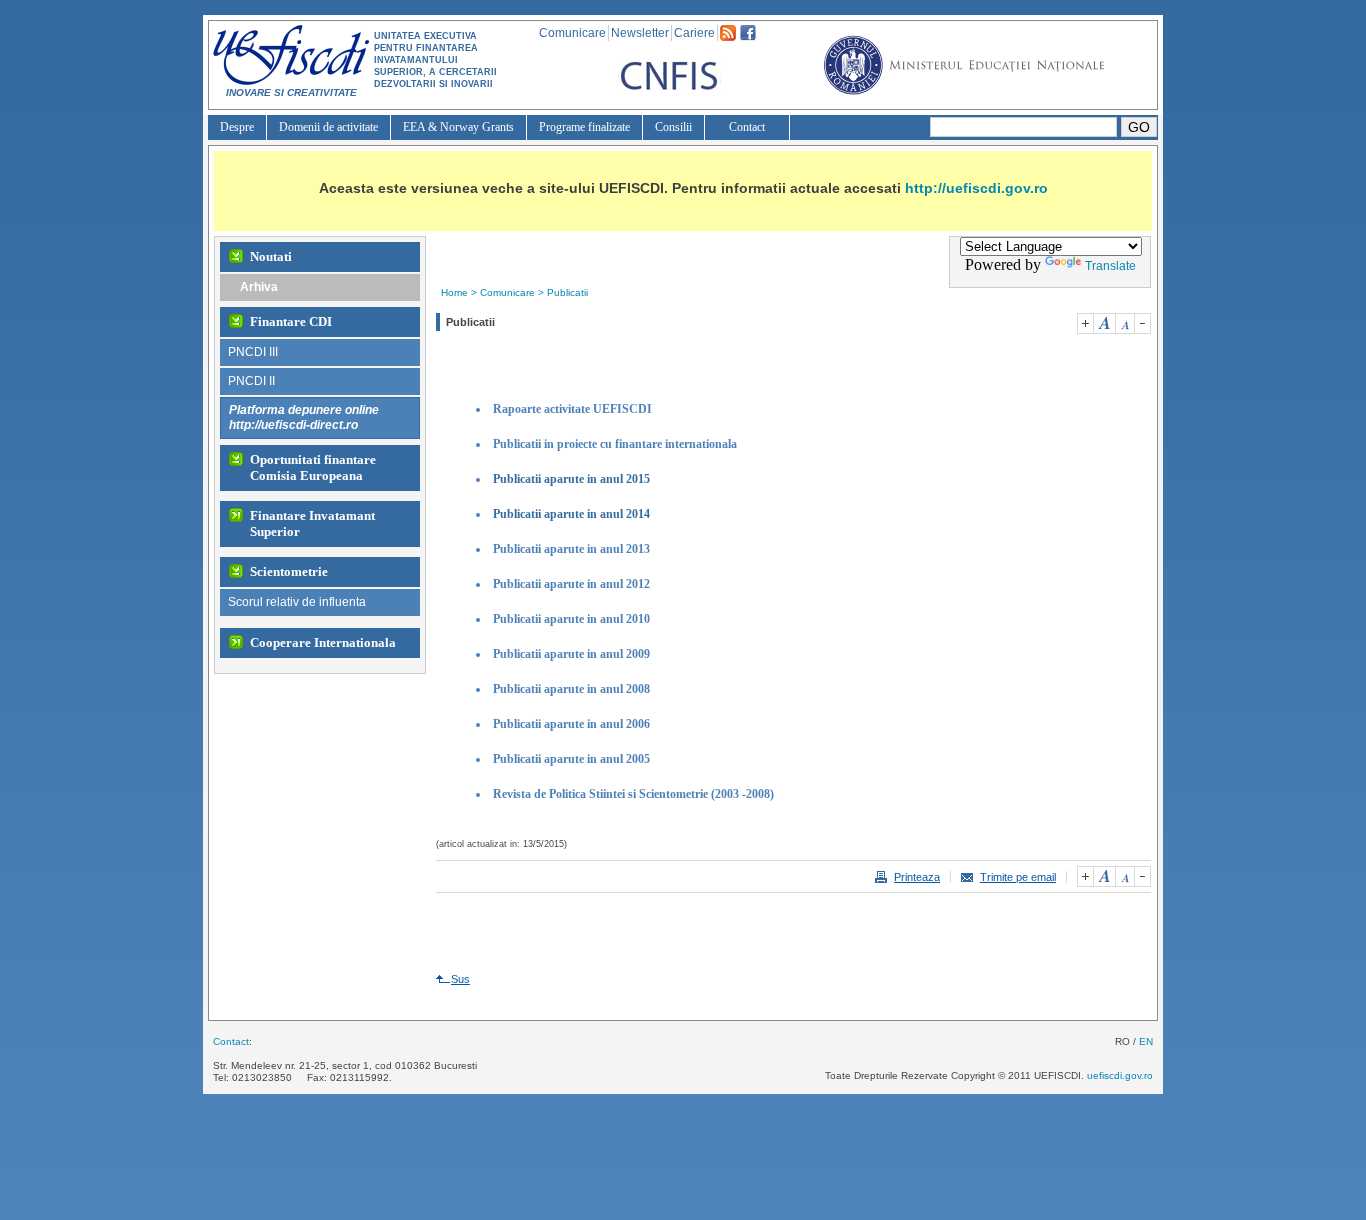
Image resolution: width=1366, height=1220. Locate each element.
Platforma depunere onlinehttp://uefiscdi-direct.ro (304, 417)
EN (1146, 1041)
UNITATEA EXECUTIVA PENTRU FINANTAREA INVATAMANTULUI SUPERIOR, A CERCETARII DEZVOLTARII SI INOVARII (435, 60)
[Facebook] (748, 37)
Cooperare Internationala (323, 642)
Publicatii (567, 292)
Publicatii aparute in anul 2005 (571, 759)
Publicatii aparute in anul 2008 (571, 689)
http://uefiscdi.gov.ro (976, 188)
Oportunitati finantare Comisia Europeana (313, 467)
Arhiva (259, 287)
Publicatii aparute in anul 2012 (571, 584)
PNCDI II (251, 381)
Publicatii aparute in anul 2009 (571, 654)
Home (454, 292)
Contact (747, 127)
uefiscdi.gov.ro (1120, 1075)
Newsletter (640, 33)
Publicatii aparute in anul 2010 (571, 619)
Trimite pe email (1018, 877)
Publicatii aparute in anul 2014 (571, 514)
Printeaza (917, 877)
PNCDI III (253, 352)
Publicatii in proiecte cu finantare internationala (615, 444)
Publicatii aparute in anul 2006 (571, 724)
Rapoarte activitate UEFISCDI (572, 409)
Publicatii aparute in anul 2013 (571, 549)
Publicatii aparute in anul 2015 (571, 479)
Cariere (694, 33)
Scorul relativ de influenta (297, 602)
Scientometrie (289, 571)
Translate (1110, 266)
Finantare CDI (291, 321)
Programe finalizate (584, 127)
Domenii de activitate (328, 127)
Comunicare (572, 33)
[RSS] (728, 37)
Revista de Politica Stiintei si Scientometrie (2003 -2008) (633, 794)
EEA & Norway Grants (458, 127)
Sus (460, 979)
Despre (237, 127)
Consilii (673, 127)
